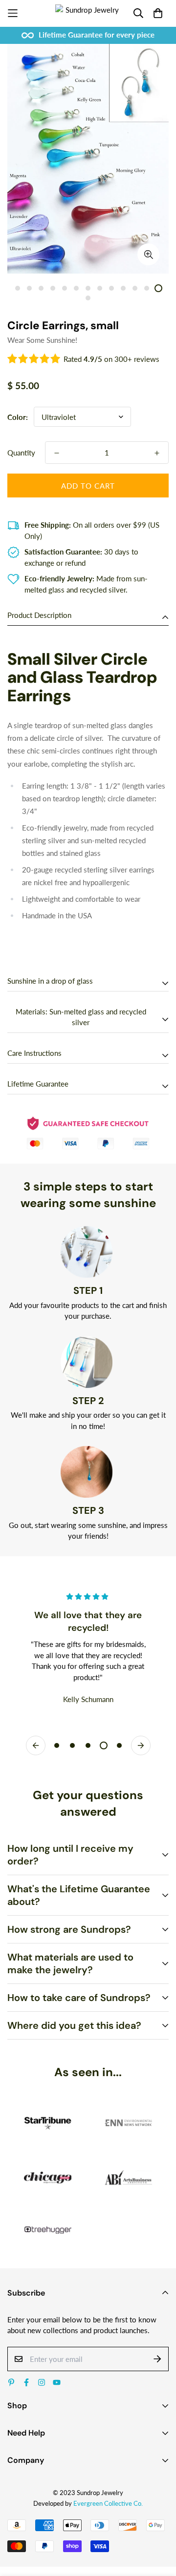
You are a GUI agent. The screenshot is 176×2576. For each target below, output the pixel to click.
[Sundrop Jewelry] (88, 13)
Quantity (21, 453)
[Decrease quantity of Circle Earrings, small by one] (57, 453)
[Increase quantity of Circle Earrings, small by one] (157, 453)
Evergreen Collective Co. (108, 2503)
